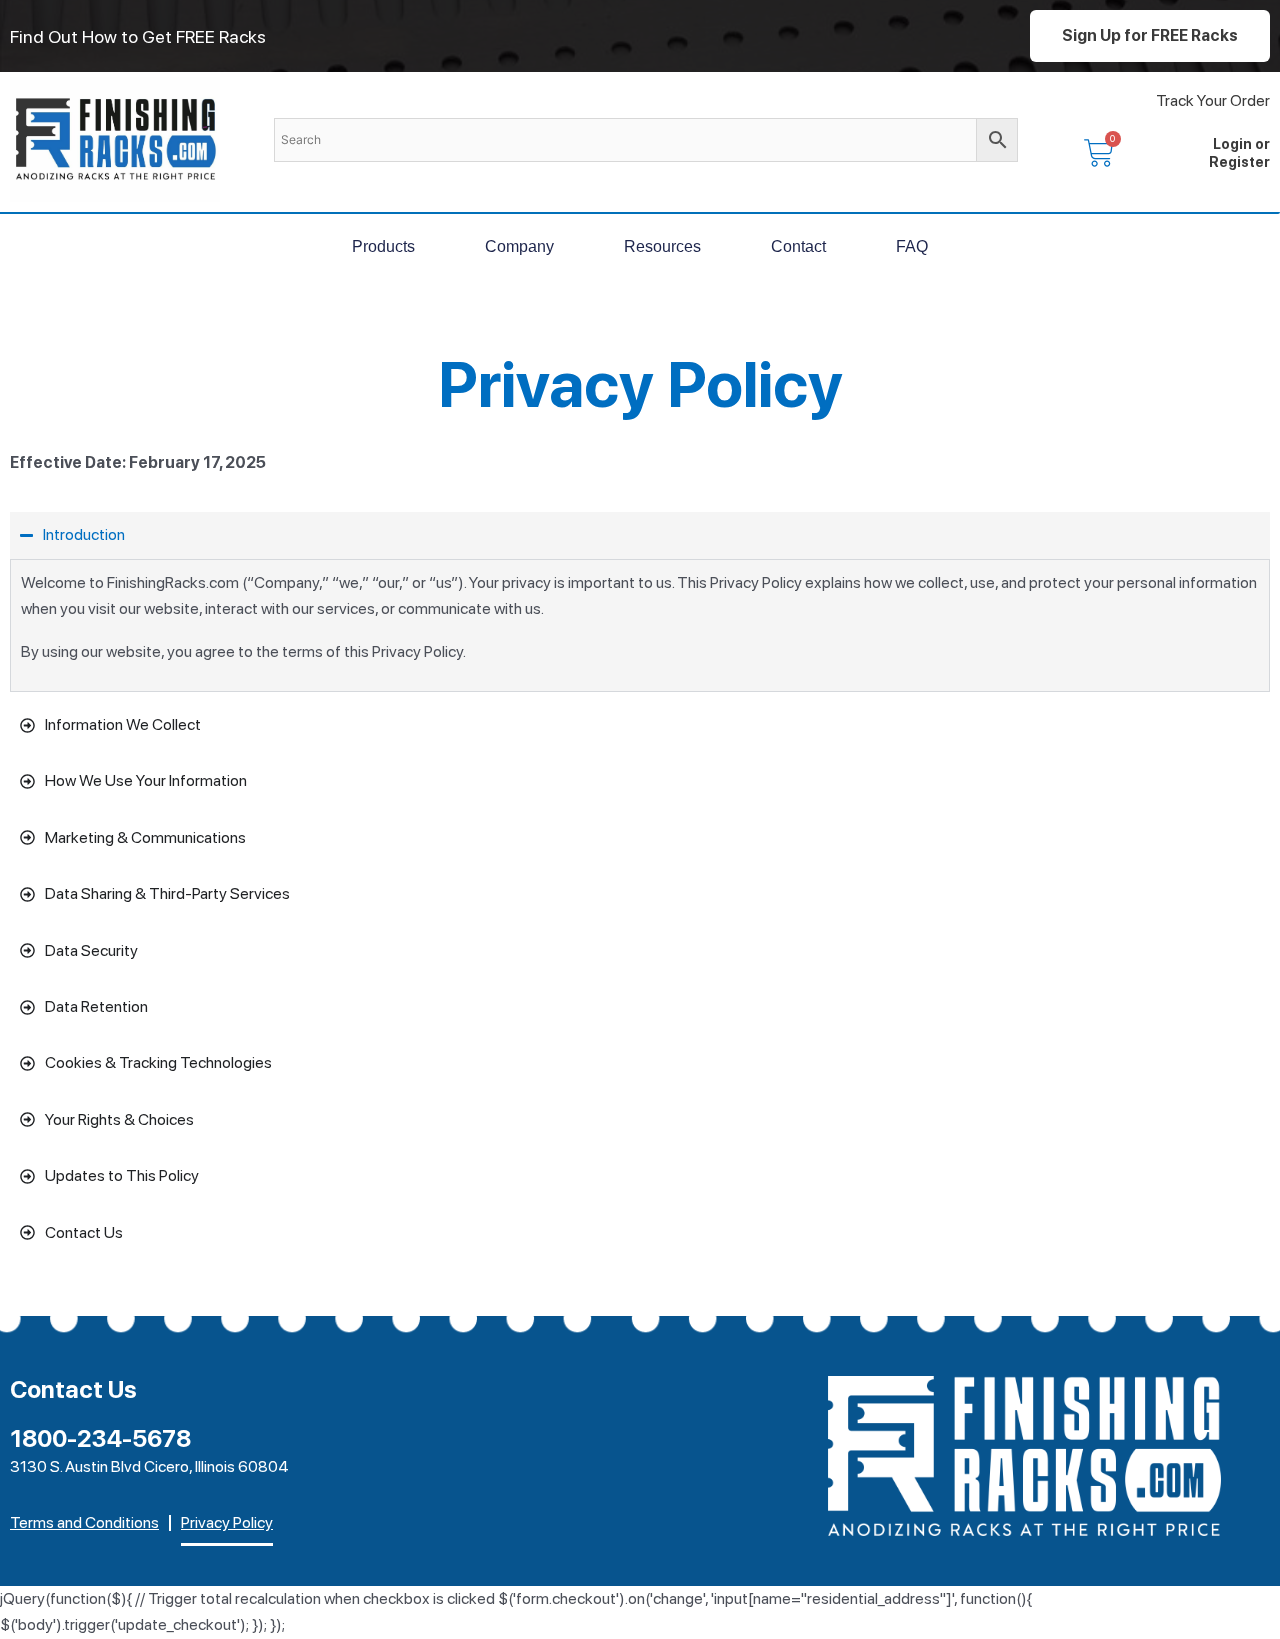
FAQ (912, 246)
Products (383, 246)
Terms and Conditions (84, 1522)
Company (519, 246)
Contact (798, 246)
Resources (662, 246)
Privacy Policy (227, 1522)
